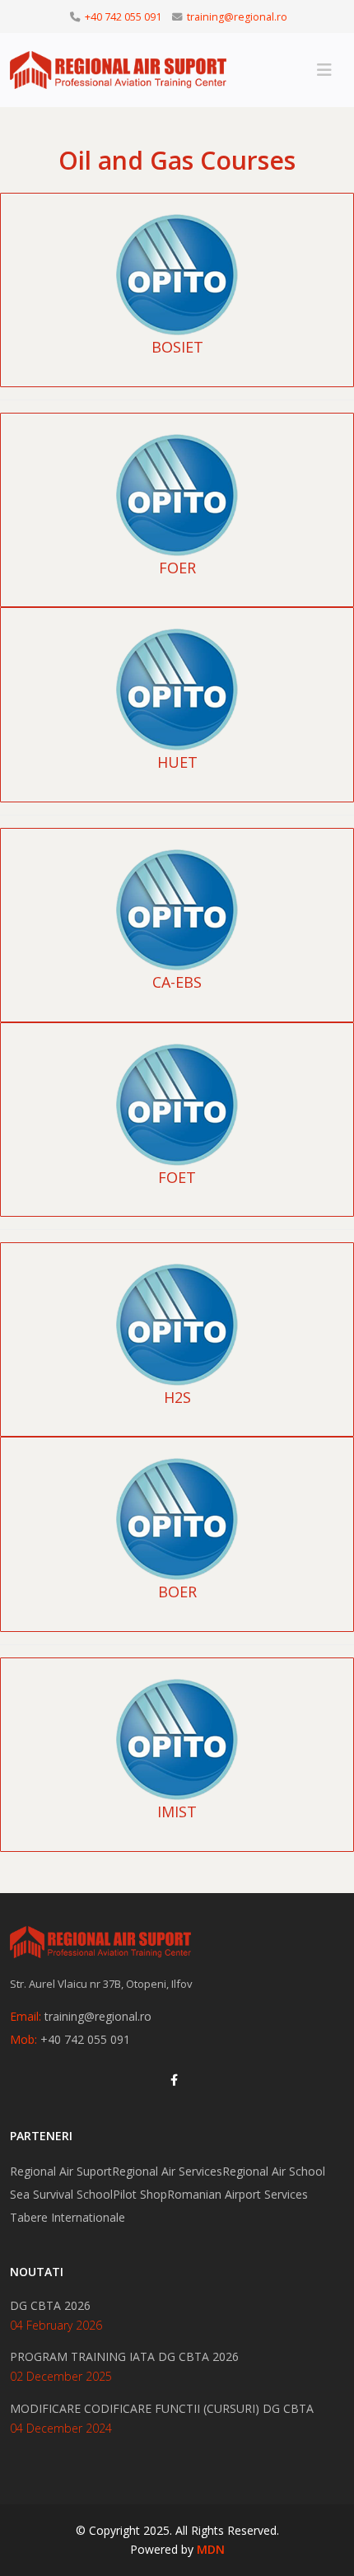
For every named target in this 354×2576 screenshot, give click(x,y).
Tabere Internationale (68, 2217)
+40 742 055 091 (123, 17)
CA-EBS (177, 982)
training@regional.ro (237, 17)
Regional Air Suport (61, 2171)
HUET (177, 762)
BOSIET (177, 347)
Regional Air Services (167, 2171)
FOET (177, 1177)
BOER (177, 1592)
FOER (177, 568)
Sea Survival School (61, 2194)
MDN (211, 2549)
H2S (177, 1397)
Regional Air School (274, 2171)
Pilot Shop (140, 2194)
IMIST (177, 1812)
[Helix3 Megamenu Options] (324, 70)
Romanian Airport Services (238, 2194)
